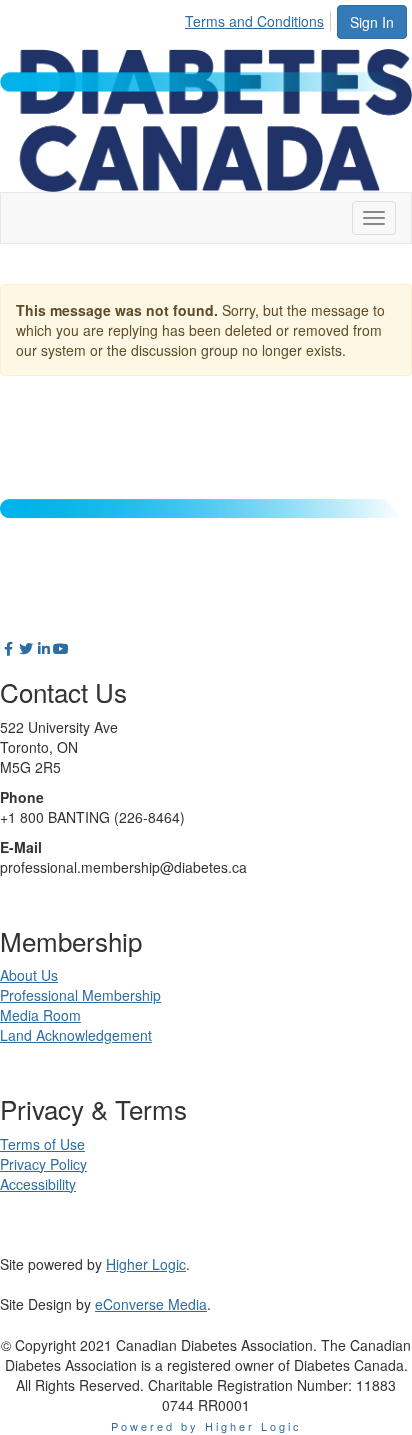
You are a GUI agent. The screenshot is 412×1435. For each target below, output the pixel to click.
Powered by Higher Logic (206, 1426)
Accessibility (38, 1184)
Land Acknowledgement (76, 1035)
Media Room (40, 1015)
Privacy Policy (43, 1164)
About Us (29, 975)
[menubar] (260, 18)
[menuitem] (260, 18)
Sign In (372, 22)
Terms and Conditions (254, 21)
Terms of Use (42, 1144)
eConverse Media (151, 1304)
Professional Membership (80, 995)
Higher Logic (146, 1264)
